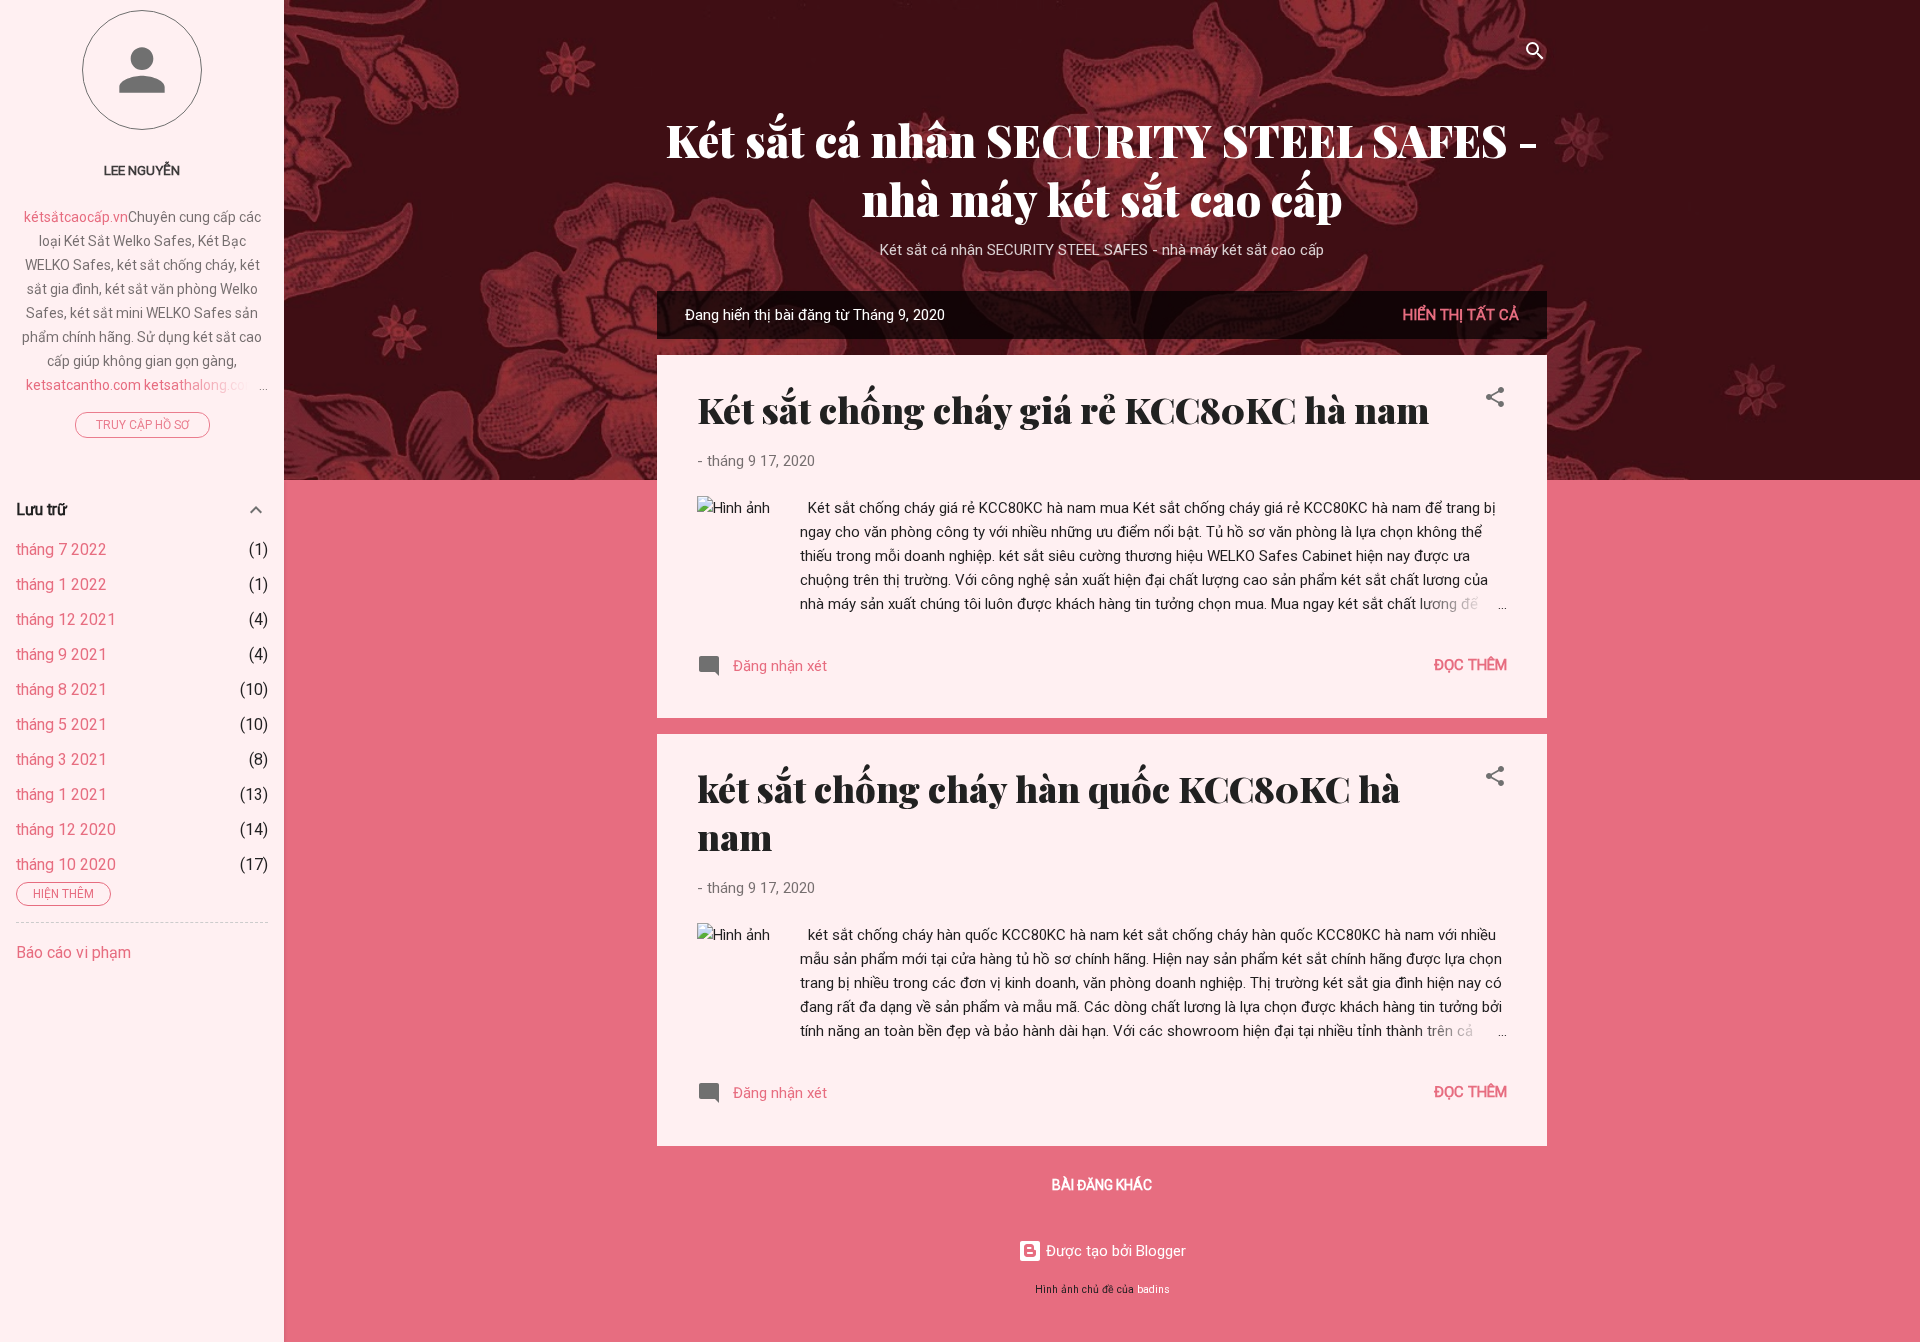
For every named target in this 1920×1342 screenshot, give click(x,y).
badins (1153, 1289)
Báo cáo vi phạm (73, 952)
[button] (1495, 400)
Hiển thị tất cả (1461, 315)
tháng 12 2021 (66, 619)
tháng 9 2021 (61, 654)
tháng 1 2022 (61, 584)
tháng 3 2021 (61, 759)
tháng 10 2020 (66, 864)
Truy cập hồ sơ (142, 425)
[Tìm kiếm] (1535, 54)
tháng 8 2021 (61, 689)
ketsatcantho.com (83, 385)
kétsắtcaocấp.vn (76, 217)
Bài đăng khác (1102, 1185)
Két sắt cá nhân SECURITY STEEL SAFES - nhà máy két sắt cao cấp (1102, 169)
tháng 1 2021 (61, 794)
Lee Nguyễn (142, 170)
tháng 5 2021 (61, 724)
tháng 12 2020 (66, 829)
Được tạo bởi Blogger (1114, 1251)
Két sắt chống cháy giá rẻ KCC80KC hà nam (1063, 409)
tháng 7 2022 (61, 549)
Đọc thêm (1470, 665)
